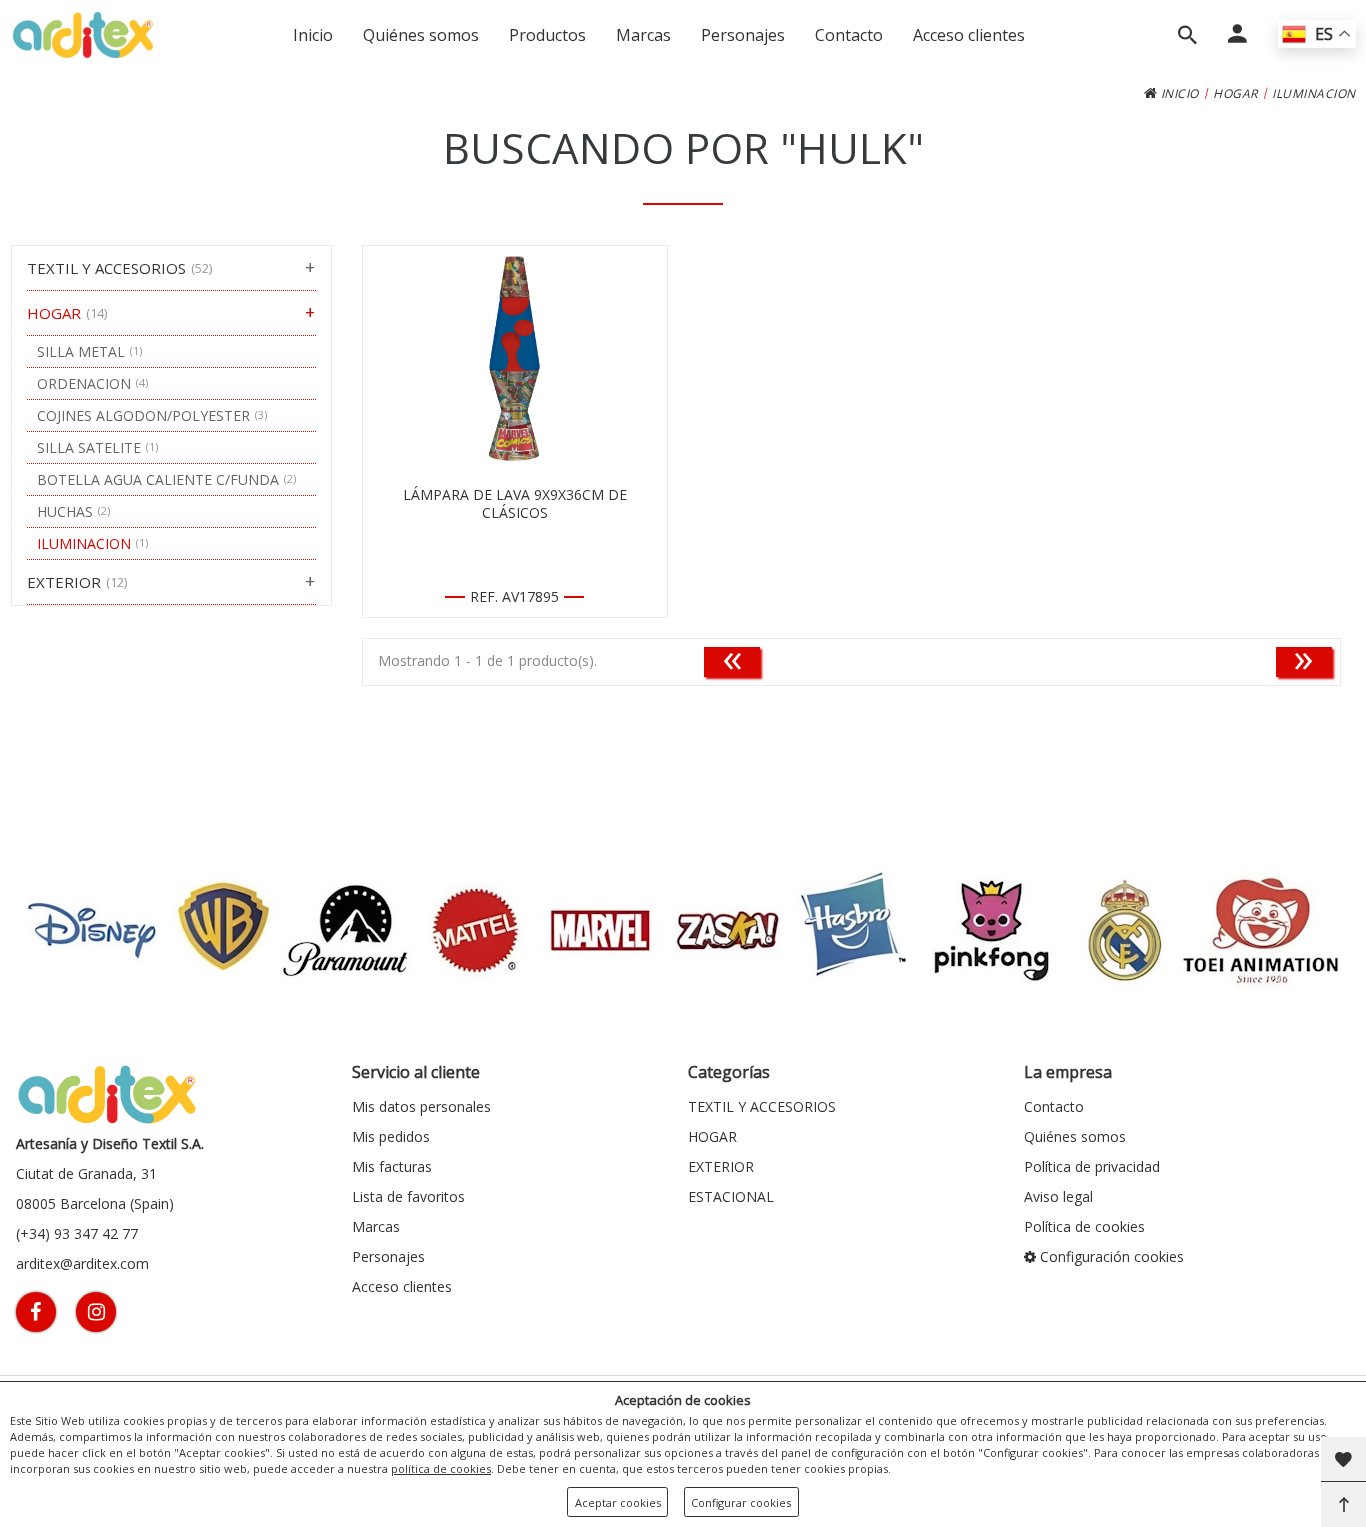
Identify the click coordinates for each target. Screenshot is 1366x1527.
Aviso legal (1058, 1196)
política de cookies (441, 1468)
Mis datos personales (421, 1106)
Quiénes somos (421, 35)
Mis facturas (392, 1166)
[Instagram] (96, 1312)
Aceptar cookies (618, 1502)
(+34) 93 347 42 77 (77, 1233)
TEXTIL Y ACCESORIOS (762, 1106)
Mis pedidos (391, 1136)
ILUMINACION (1314, 93)
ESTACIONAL (731, 1196)
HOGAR (1235, 93)
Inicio (313, 35)
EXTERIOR (721, 1166)
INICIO (1178, 93)
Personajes (743, 35)
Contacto (849, 35)
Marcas (643, 35)
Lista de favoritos (408, 1196)
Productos (547, 35)
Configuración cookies (1110, 1256)
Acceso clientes (969, 35)
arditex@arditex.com (82, 1263)
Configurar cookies (741, 1502)
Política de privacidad (1092, 1166)
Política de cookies (1084, 1226)
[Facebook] (36, 1312)
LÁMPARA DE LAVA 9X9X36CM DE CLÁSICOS (515, 504)
